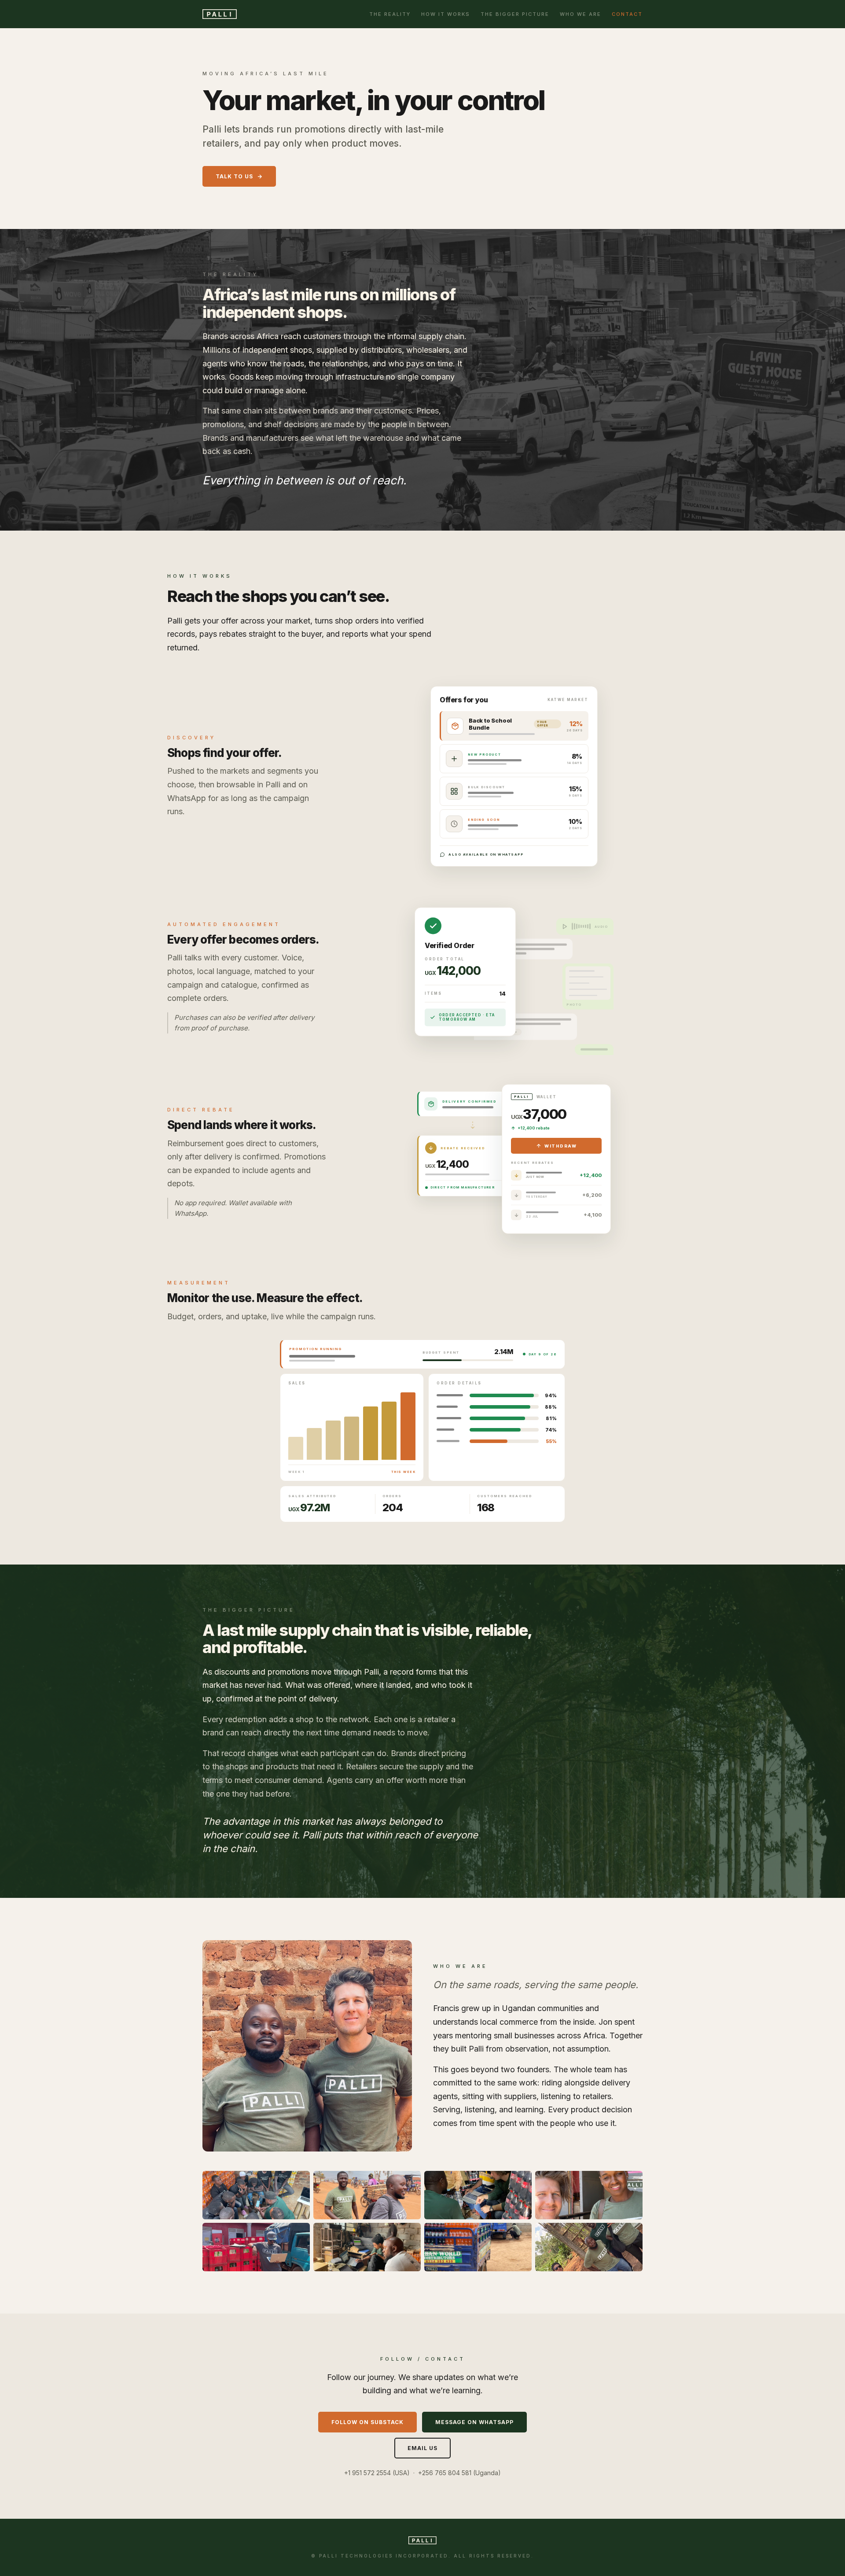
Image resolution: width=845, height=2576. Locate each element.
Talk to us (234, 176)
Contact (627, 14)
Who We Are (580, 14)
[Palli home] (220, 14)
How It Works (446, 14)
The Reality (390, 14)
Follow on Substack (367, 2422)
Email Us (422, 2448)
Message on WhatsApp (474, 2422)
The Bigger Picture (515, 14)
